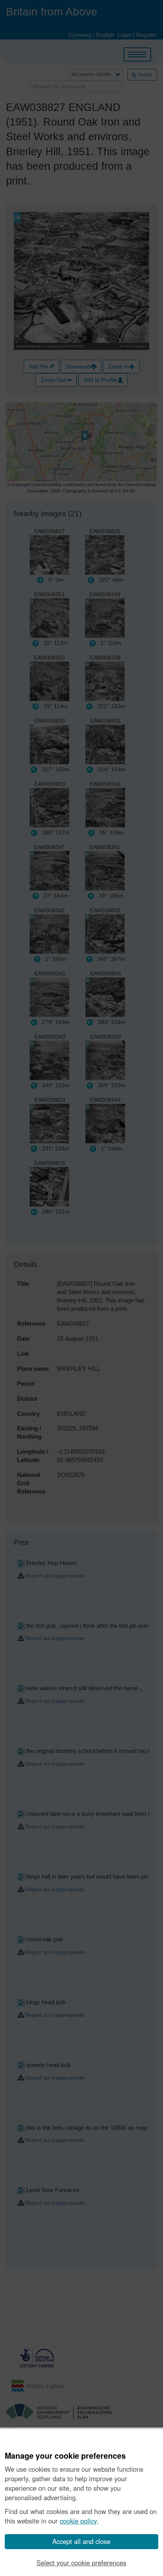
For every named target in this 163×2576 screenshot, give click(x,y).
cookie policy (78, 2521)
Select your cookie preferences (81, 2563)
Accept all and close (81, 2541)
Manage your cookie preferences (65, 2456)
